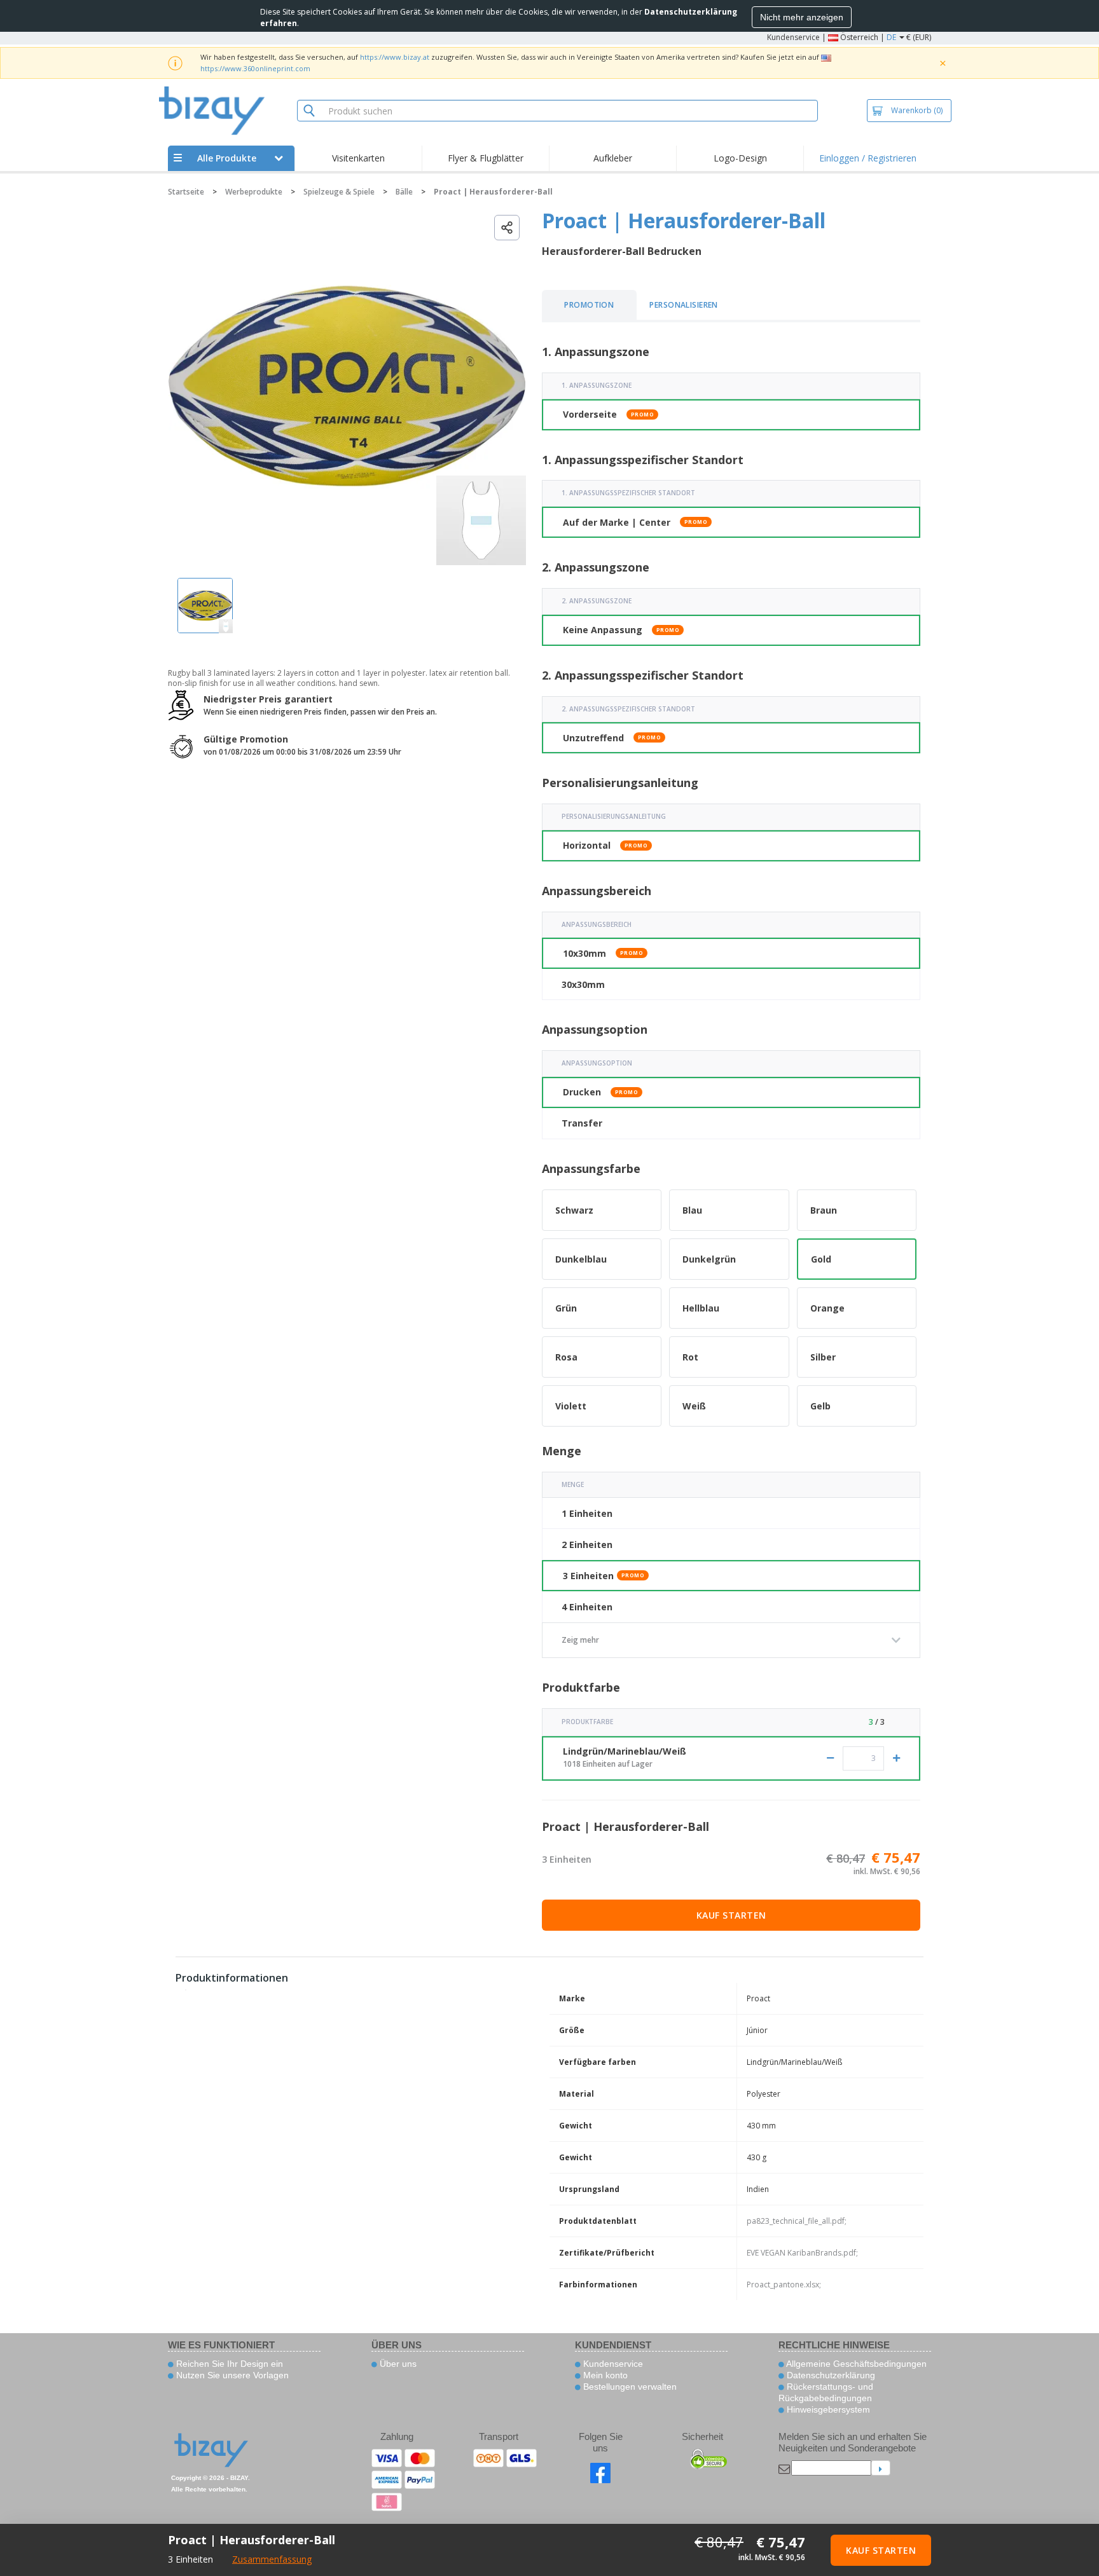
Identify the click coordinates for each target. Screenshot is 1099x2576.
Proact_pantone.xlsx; (784, 2285)
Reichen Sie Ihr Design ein (228, 2364)
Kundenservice (793, 37)
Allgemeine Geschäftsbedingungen (855, 2364)
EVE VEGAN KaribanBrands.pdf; (802, 2253)
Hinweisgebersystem (827, 2409)
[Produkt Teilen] (507, 228)
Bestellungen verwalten (629, 2387)
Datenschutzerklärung (830, 2375)
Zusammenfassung (272, 2559)
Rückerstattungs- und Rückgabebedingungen (826, 2392)
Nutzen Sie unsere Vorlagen (231, 2375)
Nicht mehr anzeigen (802, 17)
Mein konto (604, 2375)
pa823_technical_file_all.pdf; (797, 2221)
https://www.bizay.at (395, 57)
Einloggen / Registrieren (868, 158)
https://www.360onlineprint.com (255, 68)
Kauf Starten (731, 1915)
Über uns (397, 2364)
